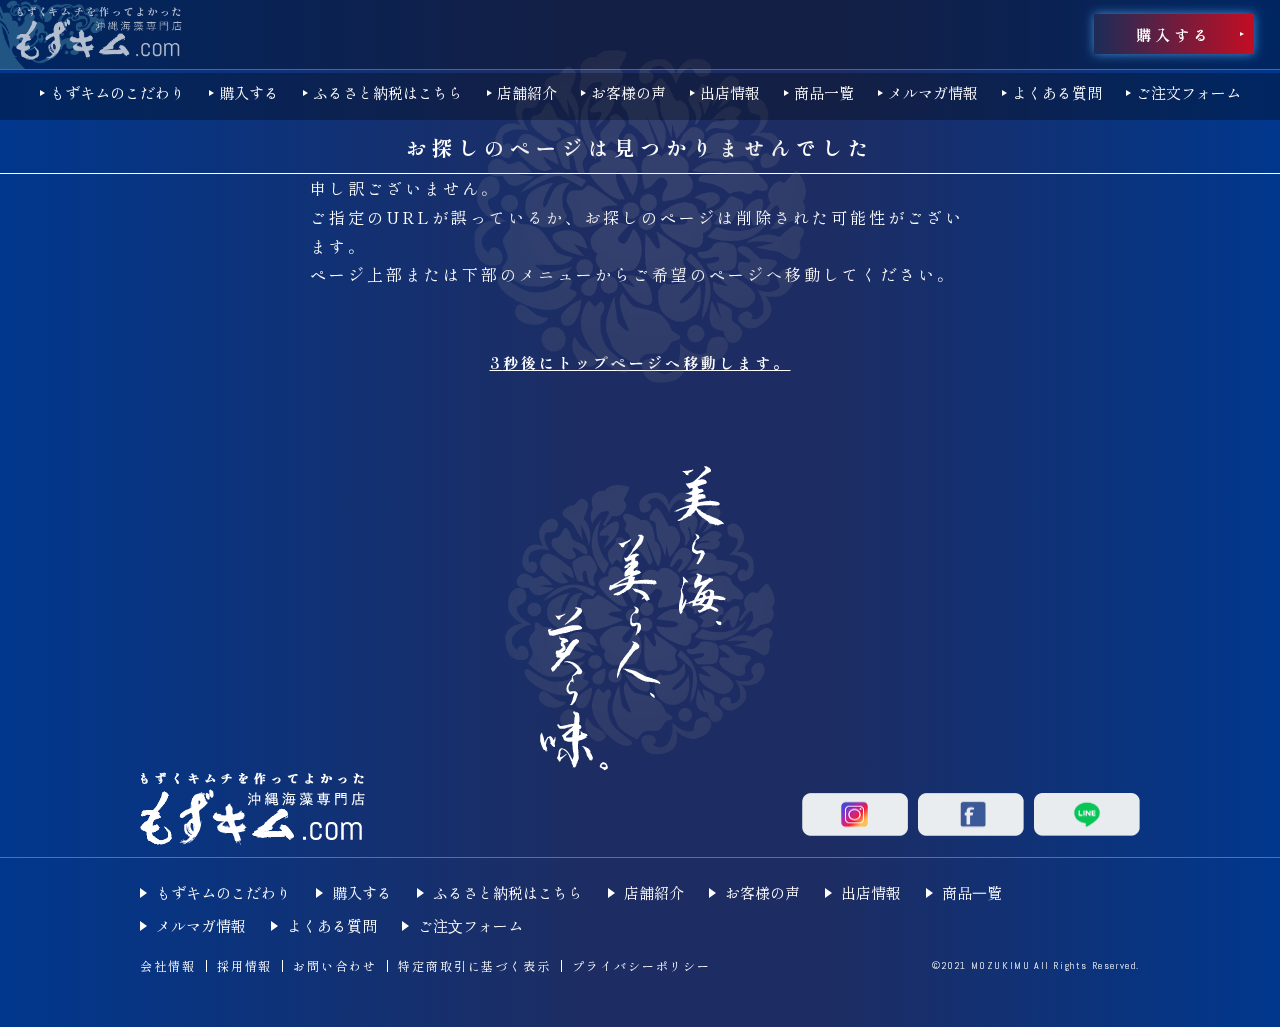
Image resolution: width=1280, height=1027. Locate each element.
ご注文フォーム (1188, 92)
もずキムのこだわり (117, 92)
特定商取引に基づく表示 (474, 966)
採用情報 (245, 966)
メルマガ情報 (933, 92)
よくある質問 (1057, 92)
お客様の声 (628, 92)
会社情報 (168, 966)
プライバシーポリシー (641, 966)
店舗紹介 (527, 92)
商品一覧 (824, 92)
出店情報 (730, 92)
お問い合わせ (335, 966)
